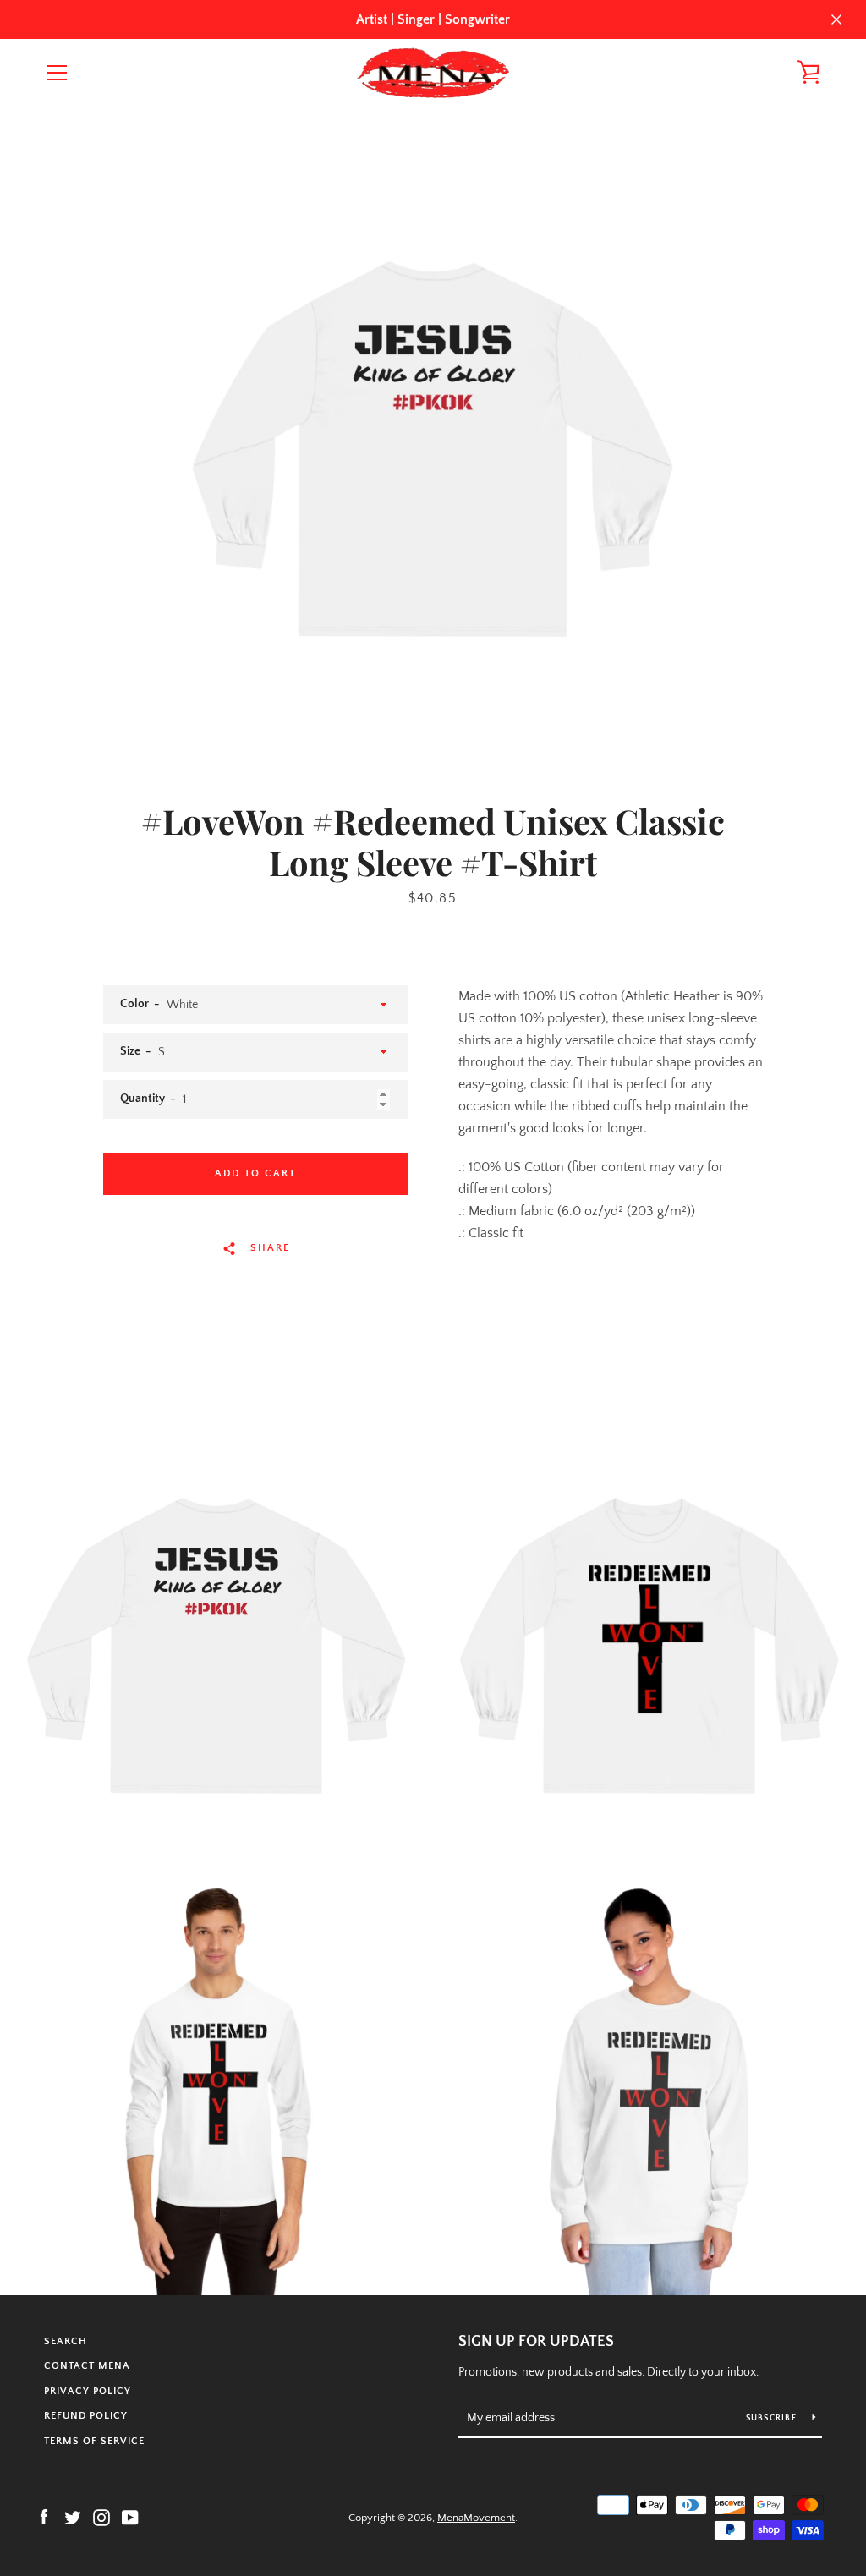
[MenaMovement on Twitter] (73, 2517)
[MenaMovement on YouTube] (130, 2517)
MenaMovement (476, 2518)
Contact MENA (87, 2366)
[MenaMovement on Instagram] (101, 2517)
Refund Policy (86, 2416)
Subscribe (773, 2418)
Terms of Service (94, 2441)
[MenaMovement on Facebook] (44, 2517)
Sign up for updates (536, 2342)
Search (66, 2341)
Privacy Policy (88, 2391)
